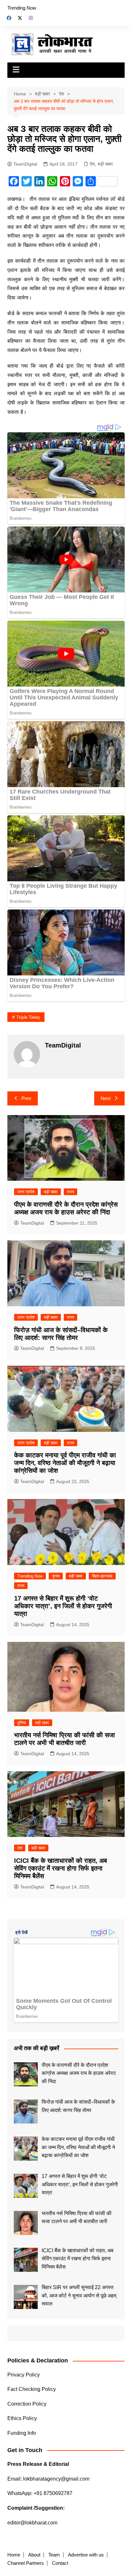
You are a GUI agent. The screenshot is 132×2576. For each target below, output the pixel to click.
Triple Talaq (28, 1017)
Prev (26, 1098)
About (34, 2555)
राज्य (70, 1192)
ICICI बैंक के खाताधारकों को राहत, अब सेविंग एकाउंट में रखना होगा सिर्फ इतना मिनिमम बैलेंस (61, 1868)
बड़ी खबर (105, 164)
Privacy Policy (24, 2375)
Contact (60, 2563)
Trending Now (22, 8)
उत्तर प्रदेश (26, 1192)
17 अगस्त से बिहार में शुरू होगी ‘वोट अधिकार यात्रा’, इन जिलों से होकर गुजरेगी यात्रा (63, 1606)
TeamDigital (25, 164)
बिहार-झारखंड (102, 1576)
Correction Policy (27, 2404)
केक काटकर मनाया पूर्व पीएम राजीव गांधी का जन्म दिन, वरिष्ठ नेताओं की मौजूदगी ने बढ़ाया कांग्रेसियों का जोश (65, 1463)
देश (92, 164)
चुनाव (56, 1576)
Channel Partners (26, 2563)
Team (54, 2555)
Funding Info (22, 2433)
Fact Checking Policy (32, 2389)
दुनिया (22, 1723)
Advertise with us (86, 2555)
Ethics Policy (22, 2418)
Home (14, 2555)
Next (106, 1098)
